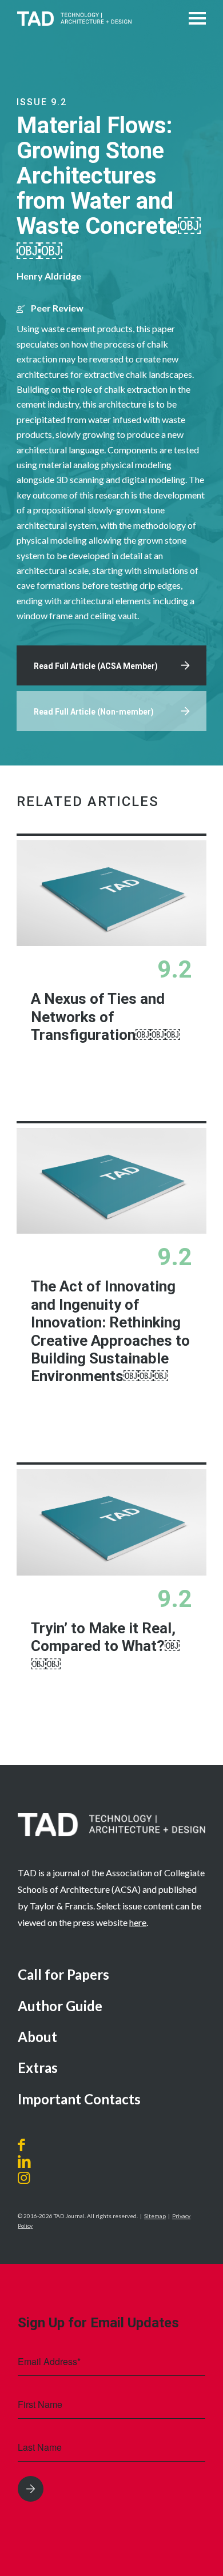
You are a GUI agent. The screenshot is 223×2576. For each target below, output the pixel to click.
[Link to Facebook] (24, 2145)
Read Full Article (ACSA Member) (96, 666)
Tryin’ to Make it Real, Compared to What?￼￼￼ (105, 1646)
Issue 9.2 (42, 102)
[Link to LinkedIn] (24, 2162)
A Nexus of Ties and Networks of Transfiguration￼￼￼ (105, 1017)
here (138, 1922)
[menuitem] (111, 1975)
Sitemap (155, 2216)
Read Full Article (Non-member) (94, 712)
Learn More (141, 1077)
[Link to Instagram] (37, 2178)
